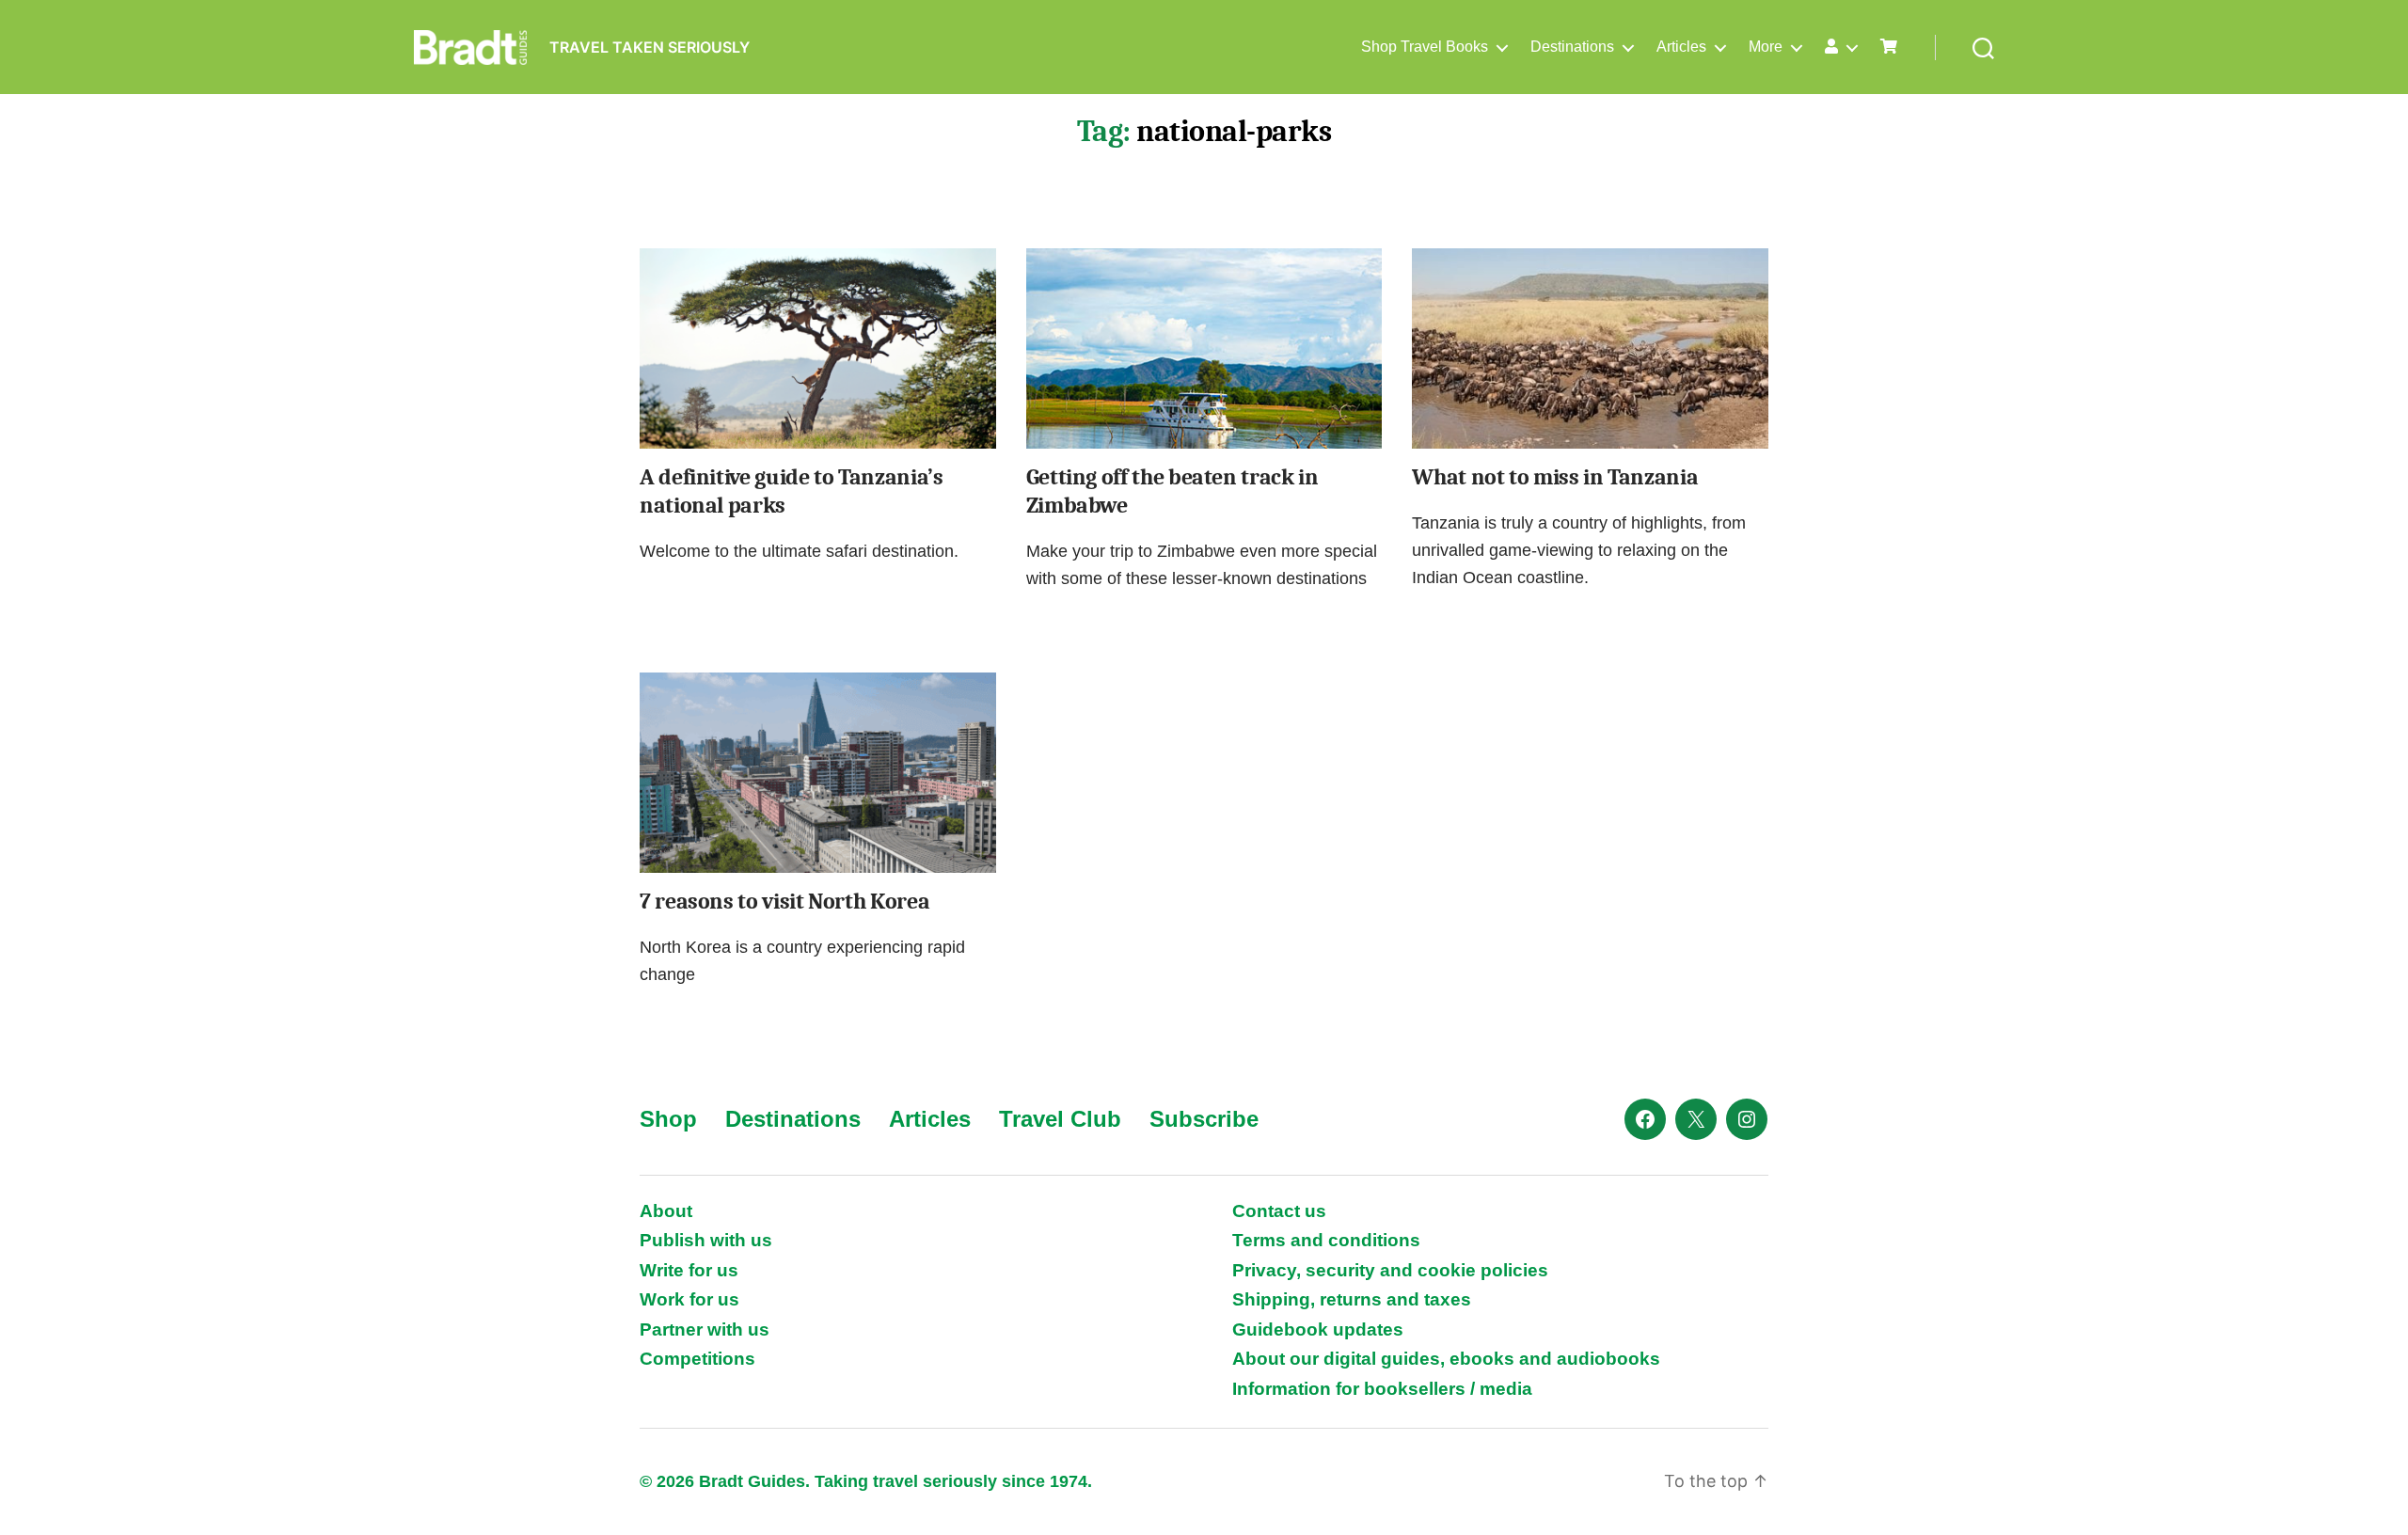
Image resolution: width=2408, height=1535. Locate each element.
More (1766, 47)
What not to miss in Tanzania (1555, 477)
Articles (1681, 47)
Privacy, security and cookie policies (1390, 1270)
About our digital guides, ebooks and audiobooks (1446, 1359)
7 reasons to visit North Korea (784, 901)
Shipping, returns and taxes (1352, 1299)
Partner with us (705, 1329)
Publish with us (706, 1240)
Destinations (1572, 47)
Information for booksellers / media (1382, 1389)
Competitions (697, 1359)
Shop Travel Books (1425, 47)
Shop (668, 1119)
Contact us (1279, 1211)
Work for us (689, 1299)
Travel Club (1060, 1119)
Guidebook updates (1318, 1329)
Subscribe (1204, 1119)
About (666, 1211)
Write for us (689, 1270)
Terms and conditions (1326, 1240)
